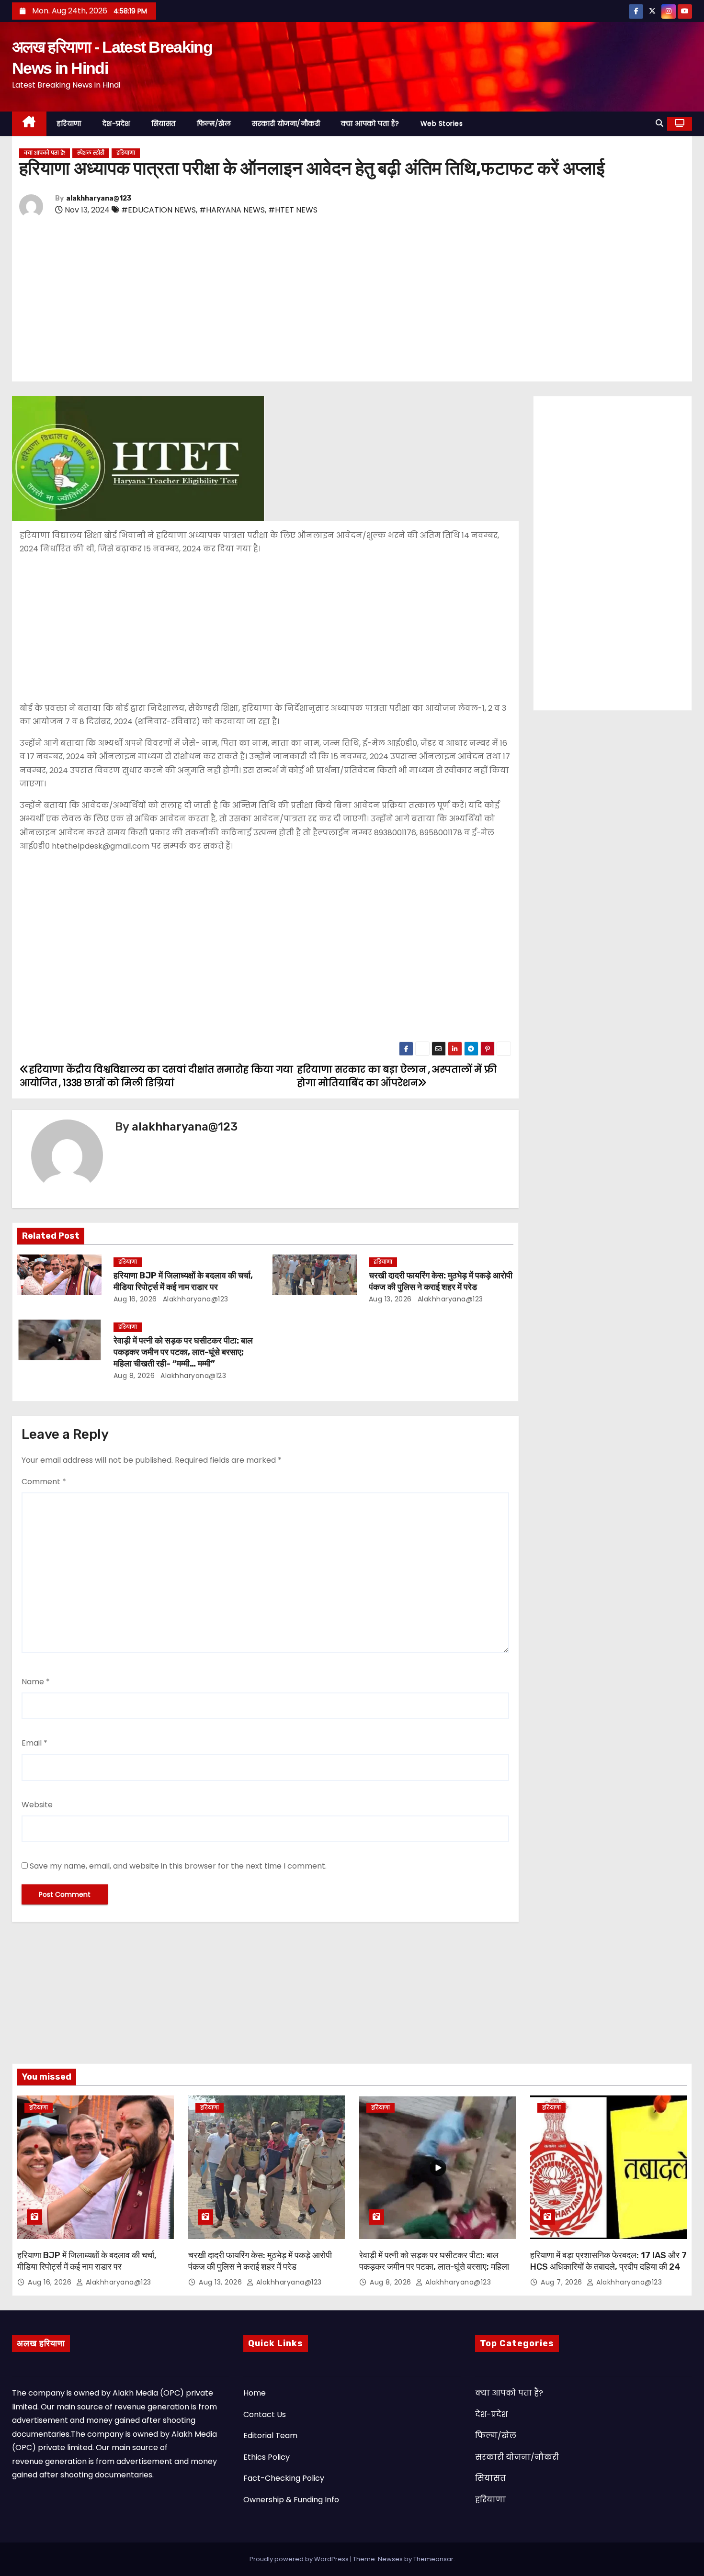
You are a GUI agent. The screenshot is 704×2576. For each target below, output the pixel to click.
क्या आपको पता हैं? (370, 123)
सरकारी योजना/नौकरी (286, 123)
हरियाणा (69, 123)
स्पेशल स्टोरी (91, 153)
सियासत (164, 123)
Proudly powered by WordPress (300, 2559)
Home (255, 2393)
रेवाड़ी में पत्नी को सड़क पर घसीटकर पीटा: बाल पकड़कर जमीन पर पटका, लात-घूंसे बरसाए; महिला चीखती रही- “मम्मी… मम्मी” (183, 1352)
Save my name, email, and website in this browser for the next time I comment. (178, 1866)
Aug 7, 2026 (562, 2282)
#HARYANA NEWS (232, 210)
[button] (659, 123)
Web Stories (442, 123)
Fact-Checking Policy (284, 2478)
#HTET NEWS (293, 210)
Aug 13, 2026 (390, 1299)
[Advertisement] (307, 301)
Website (37, 1805)
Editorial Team (270, 2436)
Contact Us (265, 2414)
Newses (390, 2559)
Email (34, 1743)
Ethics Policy (267, 2457)
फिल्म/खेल (214, 123)
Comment (44, 1482)
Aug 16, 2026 (135, 1299)
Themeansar (433, 2559)
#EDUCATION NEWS (159, 210)
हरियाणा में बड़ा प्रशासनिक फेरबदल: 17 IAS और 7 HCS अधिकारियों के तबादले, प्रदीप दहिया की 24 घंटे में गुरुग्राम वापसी (608, 2267)
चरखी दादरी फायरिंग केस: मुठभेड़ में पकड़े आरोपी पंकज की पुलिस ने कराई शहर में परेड (441, 1281)
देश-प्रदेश (116, 123)
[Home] (29, 124)
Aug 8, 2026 (134, 1376)
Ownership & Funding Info (291, 2500)
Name (36, 1682)
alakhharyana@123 (99, 198)
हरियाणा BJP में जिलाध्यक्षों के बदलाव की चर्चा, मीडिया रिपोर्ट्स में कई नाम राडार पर (183, 1281)
